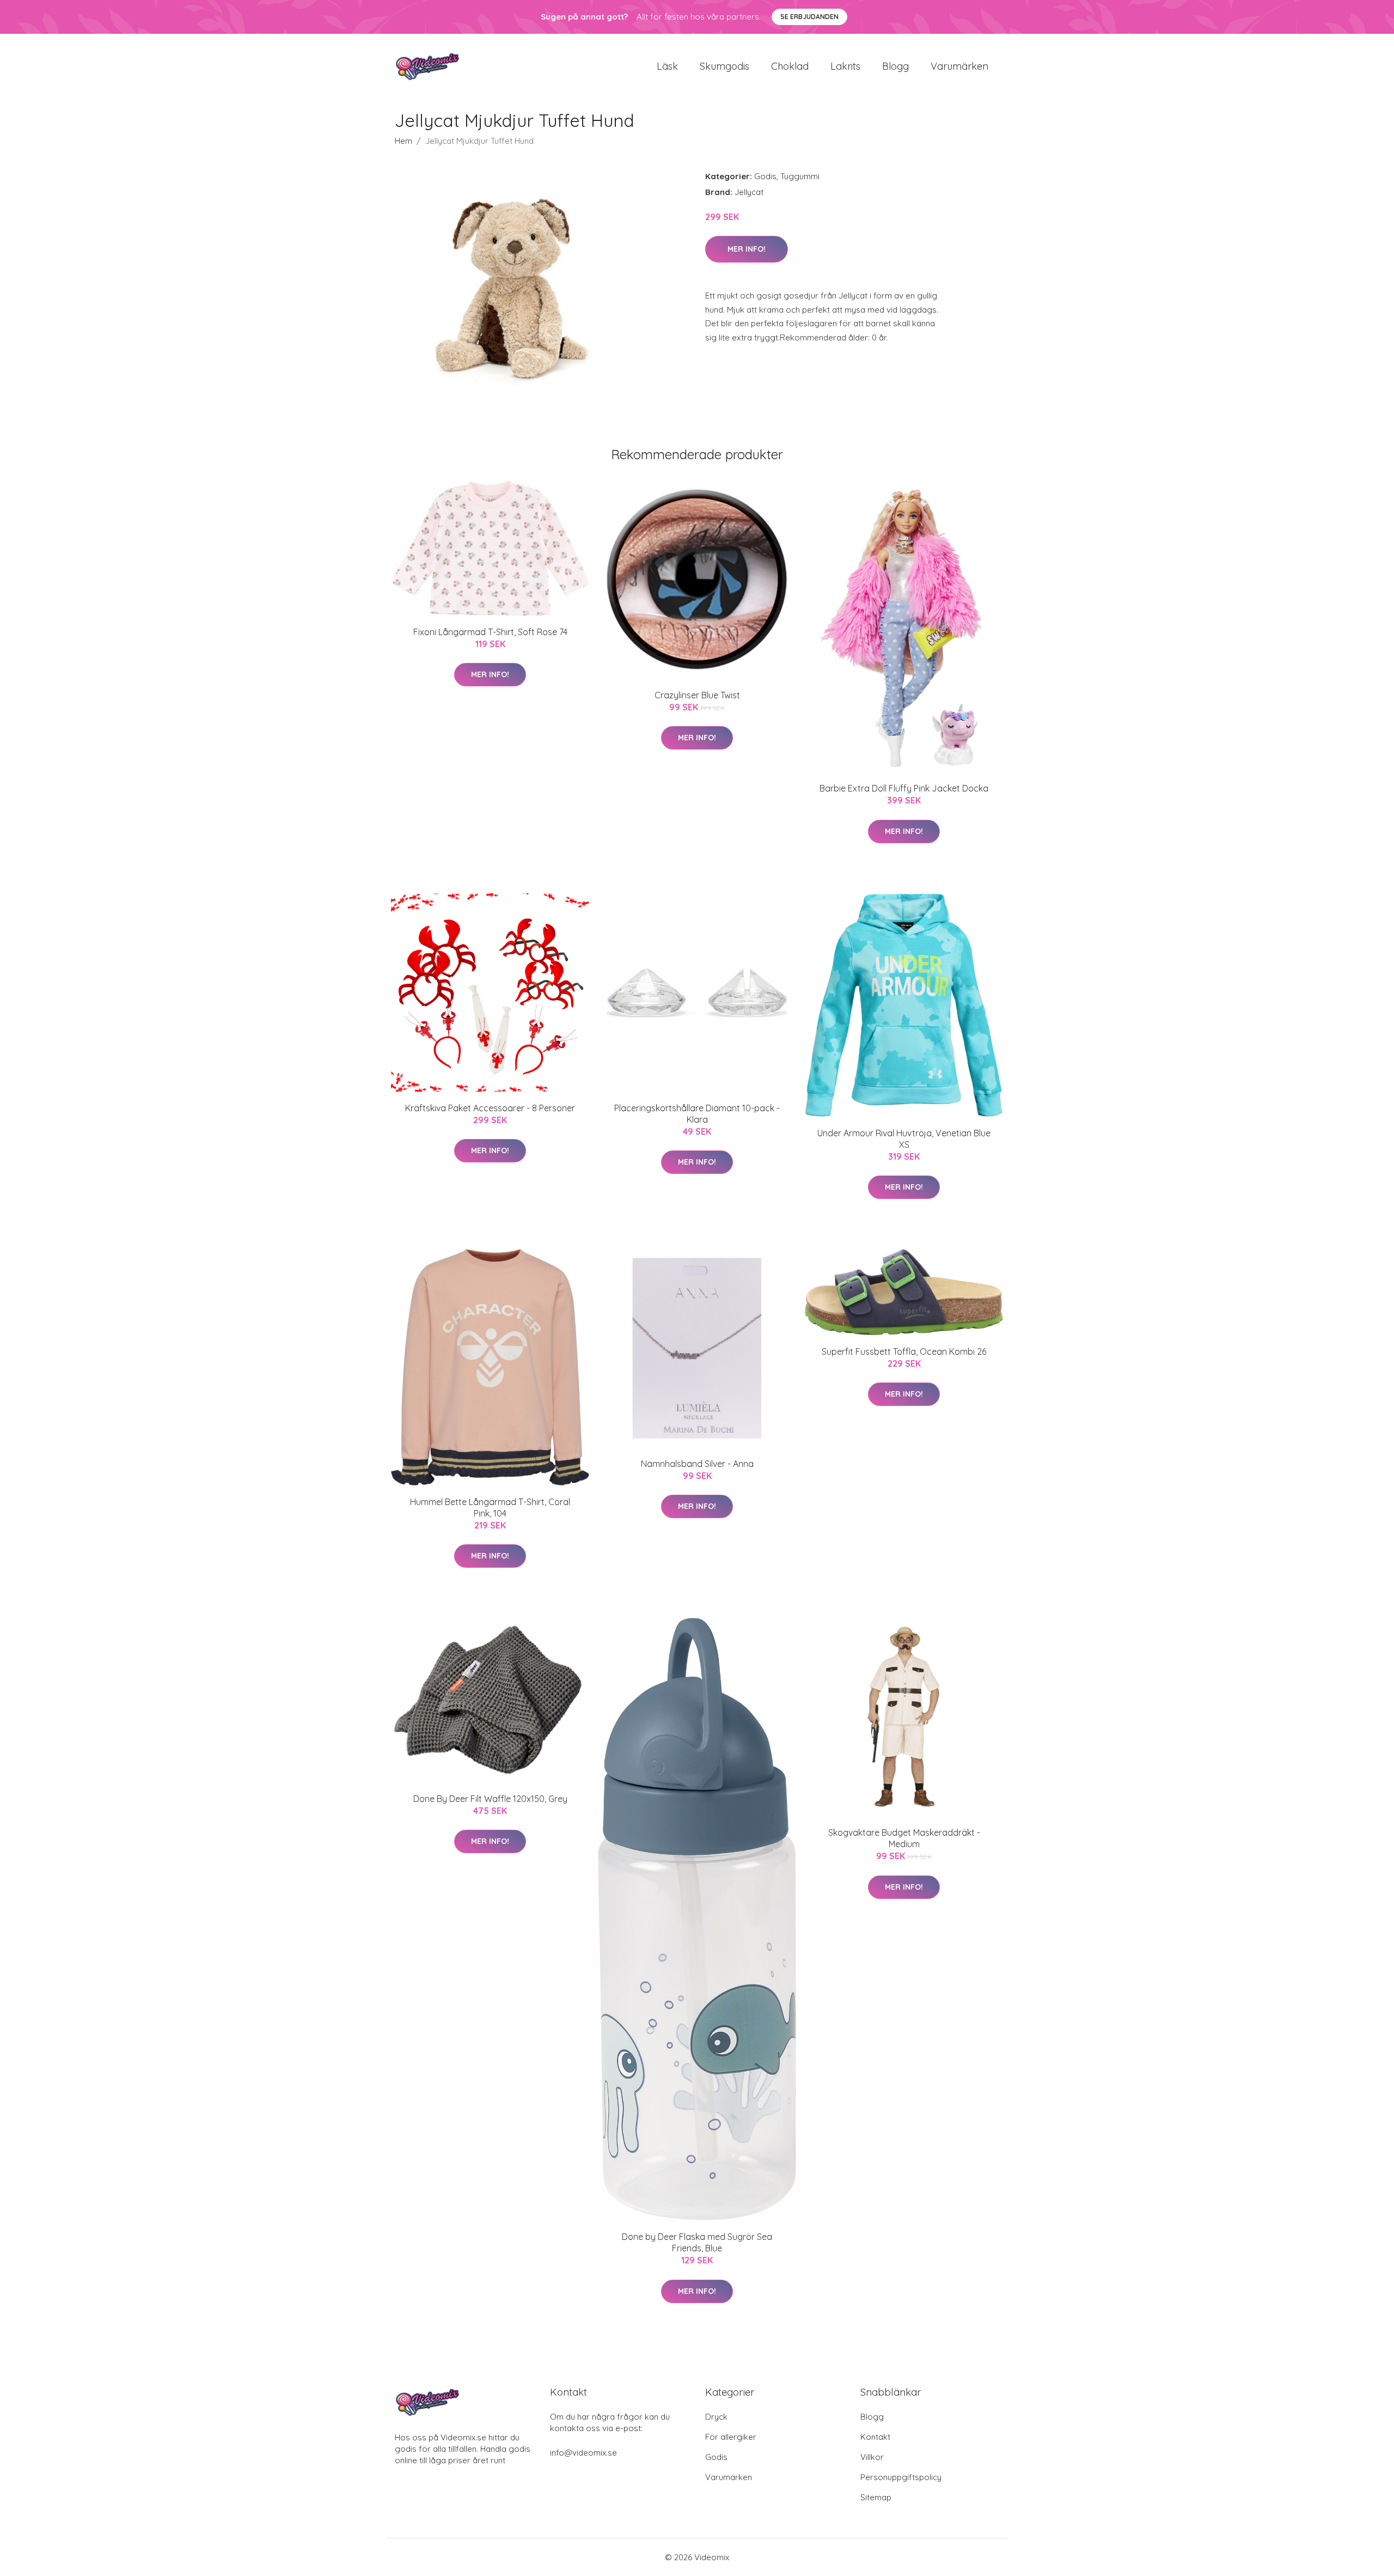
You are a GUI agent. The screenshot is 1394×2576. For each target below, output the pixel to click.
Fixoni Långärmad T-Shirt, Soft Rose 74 (490, 632)
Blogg (895, 66)
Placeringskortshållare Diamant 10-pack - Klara (697, 1114)
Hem (403, 141)
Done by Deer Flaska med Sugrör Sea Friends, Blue (697, 2242)
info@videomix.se (583, 2453)
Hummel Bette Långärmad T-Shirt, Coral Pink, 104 (490, 1508)
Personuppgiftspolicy (901, 2477)
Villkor (872, 2457)
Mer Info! (747, 249)
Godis (765, 176)
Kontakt (875, 2437)
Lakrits (845, 66)
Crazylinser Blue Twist (697, 695)
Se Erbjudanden (809, 17)
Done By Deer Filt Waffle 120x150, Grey (490, 1799)
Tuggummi (800, 176)
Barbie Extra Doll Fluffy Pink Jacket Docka (904, 788)
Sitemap (876, 2497)
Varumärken (959, 66)
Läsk (667, 66)
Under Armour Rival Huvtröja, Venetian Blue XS (904, 1139)
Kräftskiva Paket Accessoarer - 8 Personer (490, 1108)
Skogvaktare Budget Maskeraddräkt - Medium (904, 1838)
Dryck (716, 2417)
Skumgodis (724, 66)
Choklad (790, 66)
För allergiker (731, 2437)
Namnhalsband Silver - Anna (697, 1464)
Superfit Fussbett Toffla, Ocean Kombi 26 (904, 1351)
